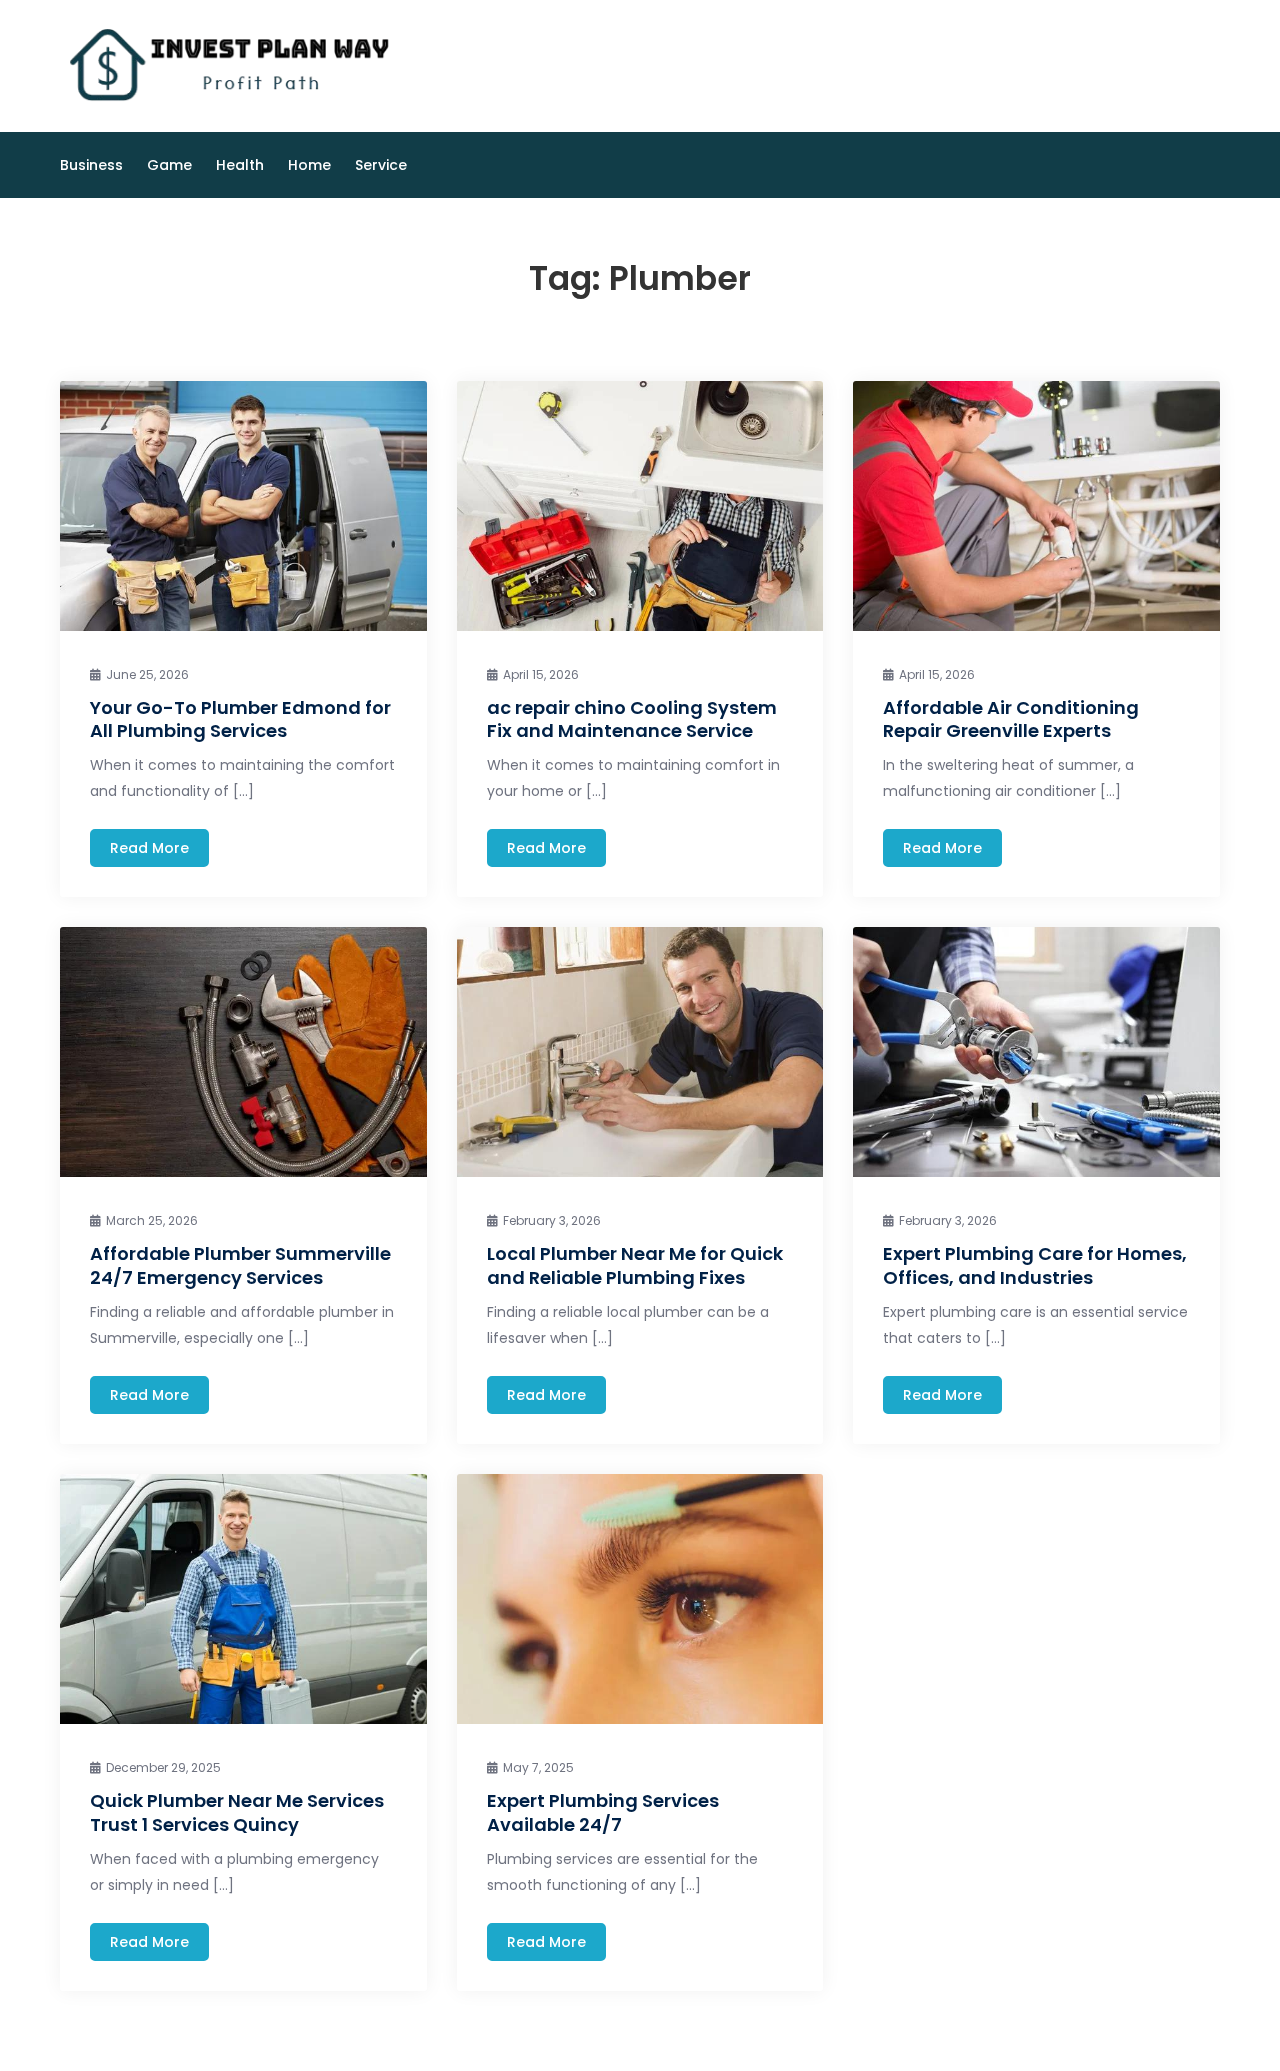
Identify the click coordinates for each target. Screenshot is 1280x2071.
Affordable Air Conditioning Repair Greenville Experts (1011, 719)
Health (240, 165)
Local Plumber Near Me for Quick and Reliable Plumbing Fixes (635, 1265)
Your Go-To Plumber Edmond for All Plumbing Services (240, 719)
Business (91, 165)
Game (169, 165)
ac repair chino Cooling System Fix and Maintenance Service (632, 719)
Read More (149, 848)
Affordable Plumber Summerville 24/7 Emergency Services (240, 1265)
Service (381, 165)
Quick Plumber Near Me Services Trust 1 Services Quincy (237, 1812)
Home (309, 165)
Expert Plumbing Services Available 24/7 (603, 1812)
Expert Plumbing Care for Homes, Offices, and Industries (1035, 1265)
